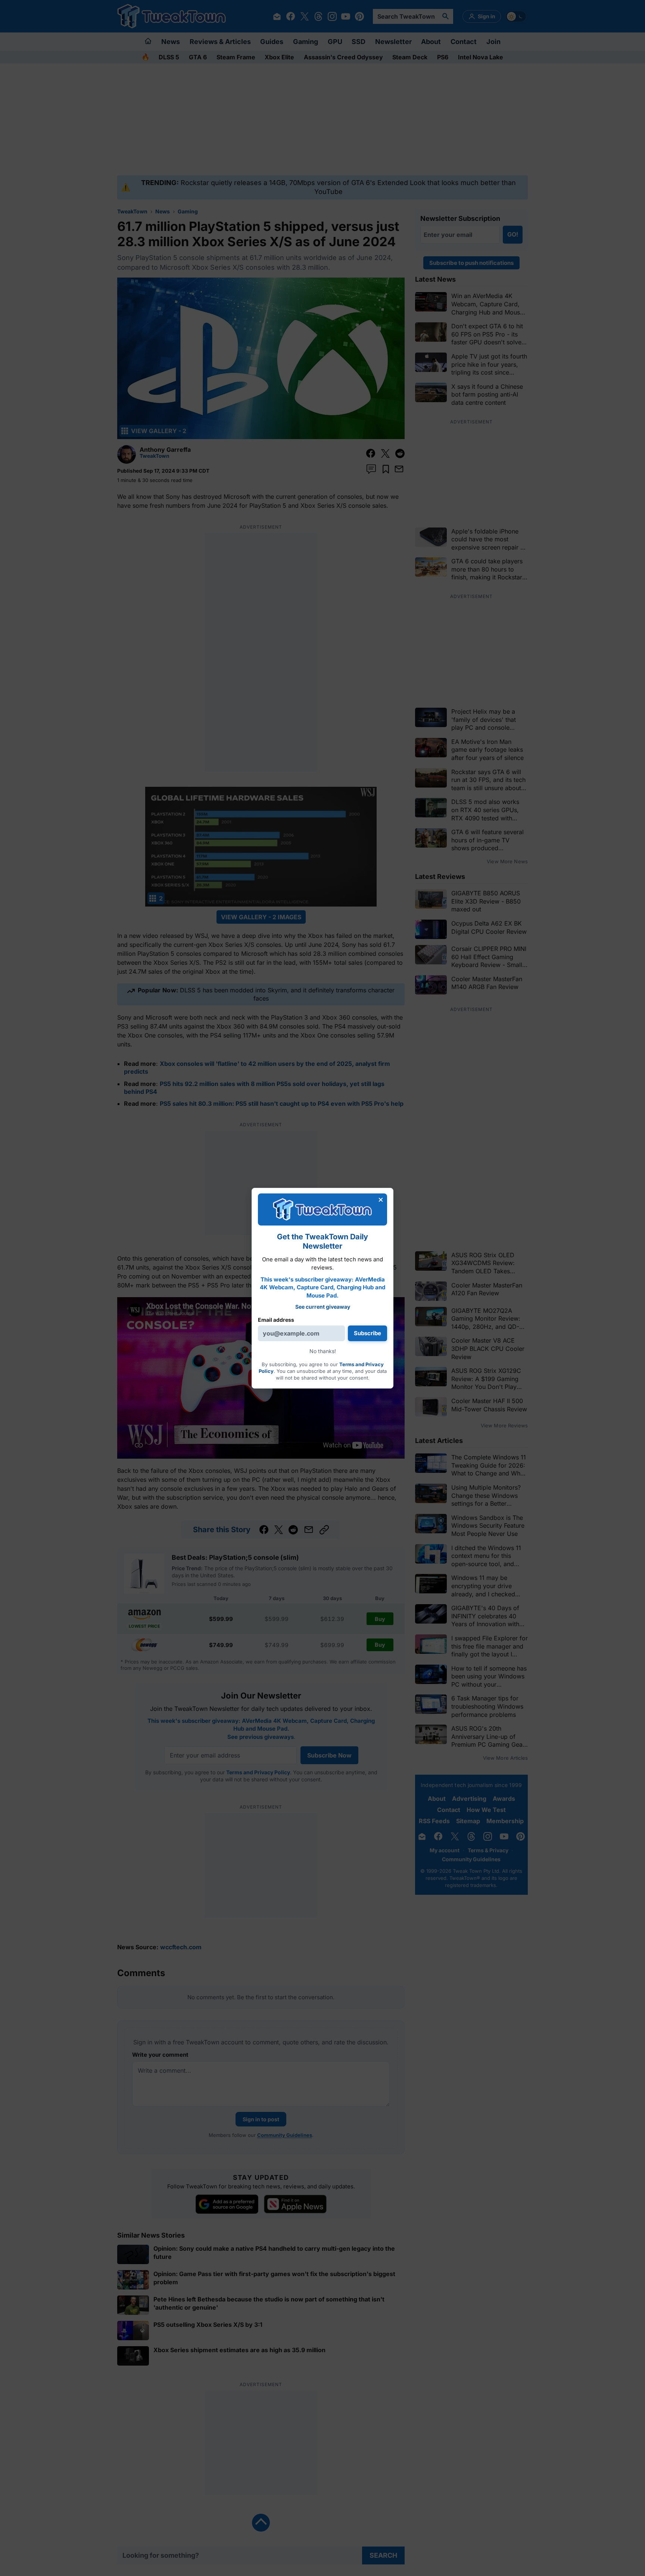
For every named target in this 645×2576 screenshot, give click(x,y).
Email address (276, 1320)
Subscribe (367, 1333)
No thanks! (323, 1351)
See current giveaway (323, 1307)
